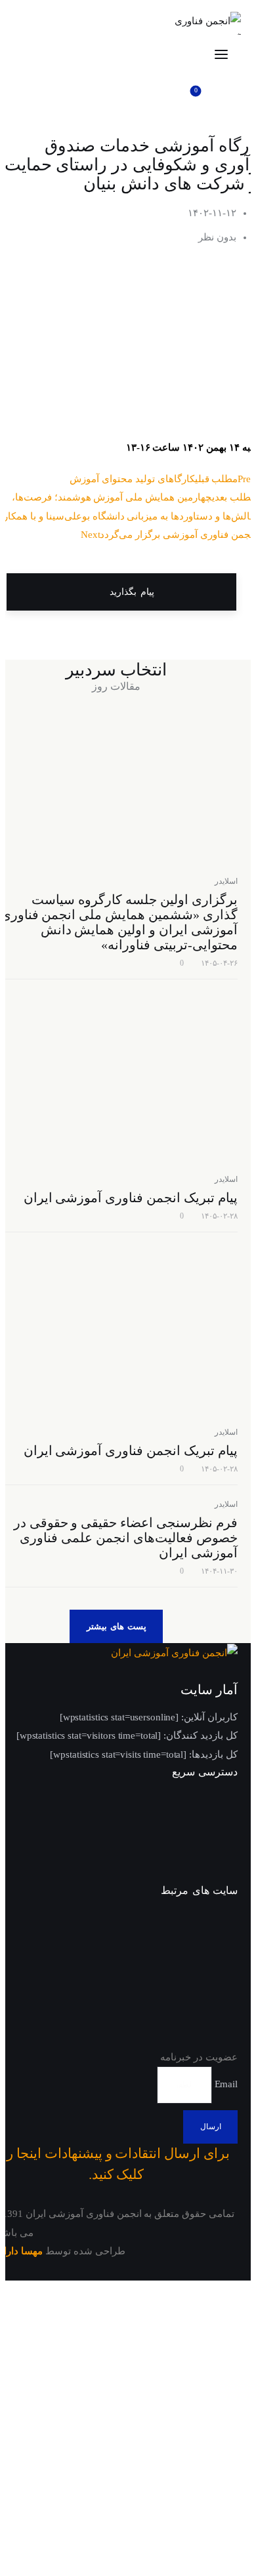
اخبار (227, 1827)
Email (225, 2084)
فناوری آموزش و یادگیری (183, 2040)
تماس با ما (215, 1874)
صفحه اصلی (211, 1803)
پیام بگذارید (130, 592)
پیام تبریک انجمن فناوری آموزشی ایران (131, 1198)
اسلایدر (226, 881)
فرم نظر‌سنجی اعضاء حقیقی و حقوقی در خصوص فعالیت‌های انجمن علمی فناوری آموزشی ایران (126, 1538)
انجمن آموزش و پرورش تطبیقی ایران (186, 1930)
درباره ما (219, 1850)
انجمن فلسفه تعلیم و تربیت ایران (179, 2008)
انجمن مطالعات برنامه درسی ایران (189, 1969)
